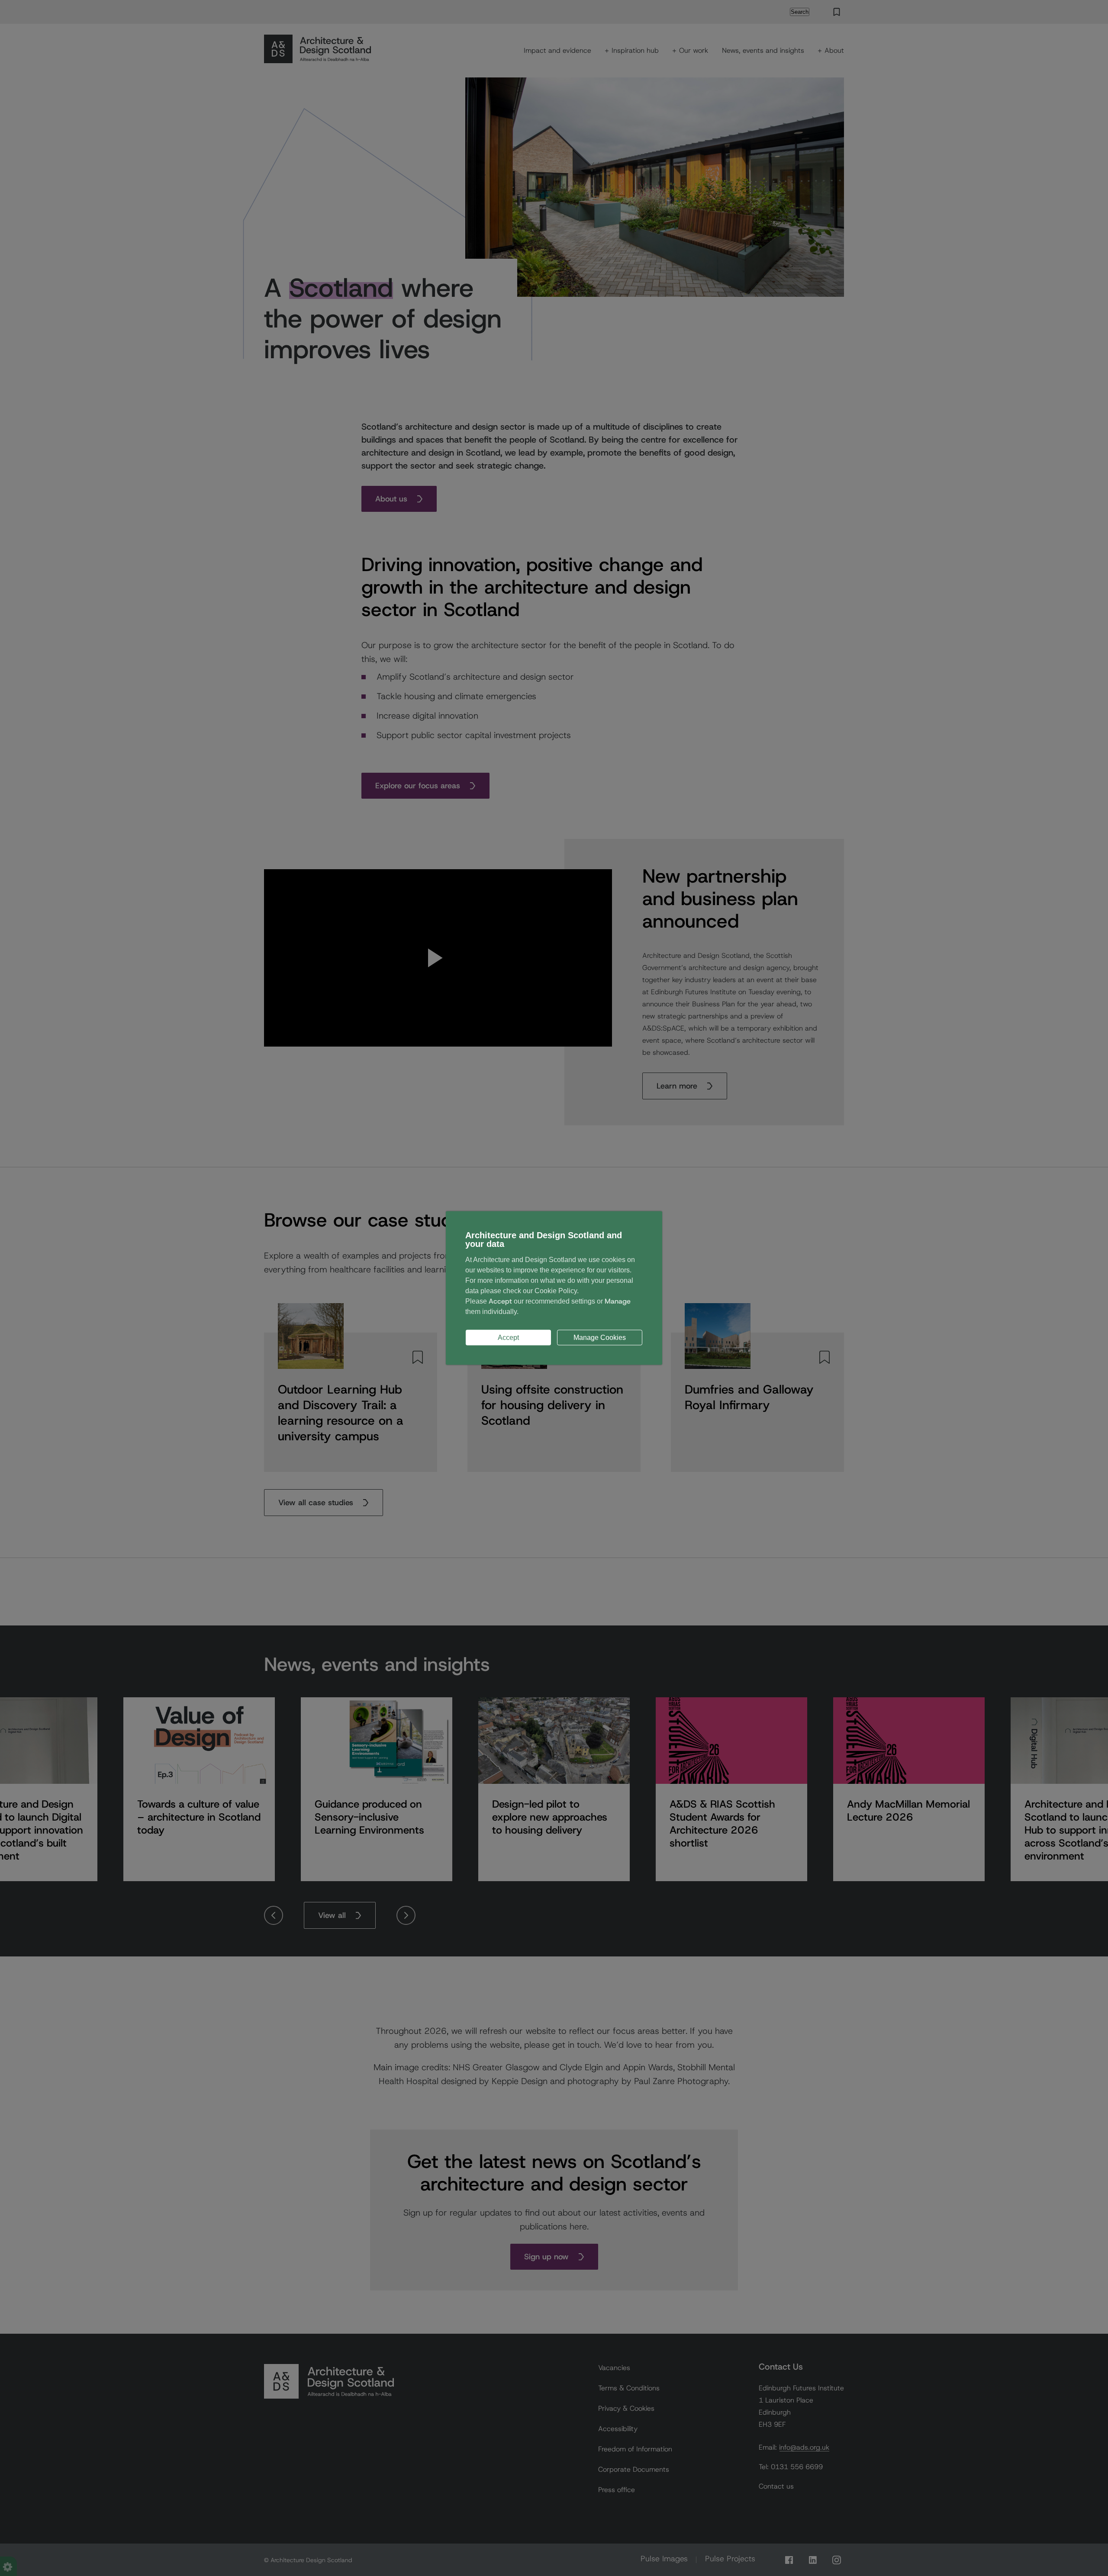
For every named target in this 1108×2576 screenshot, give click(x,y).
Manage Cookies (600, 1338)
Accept (508, 1338)
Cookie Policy (556, 1291)
